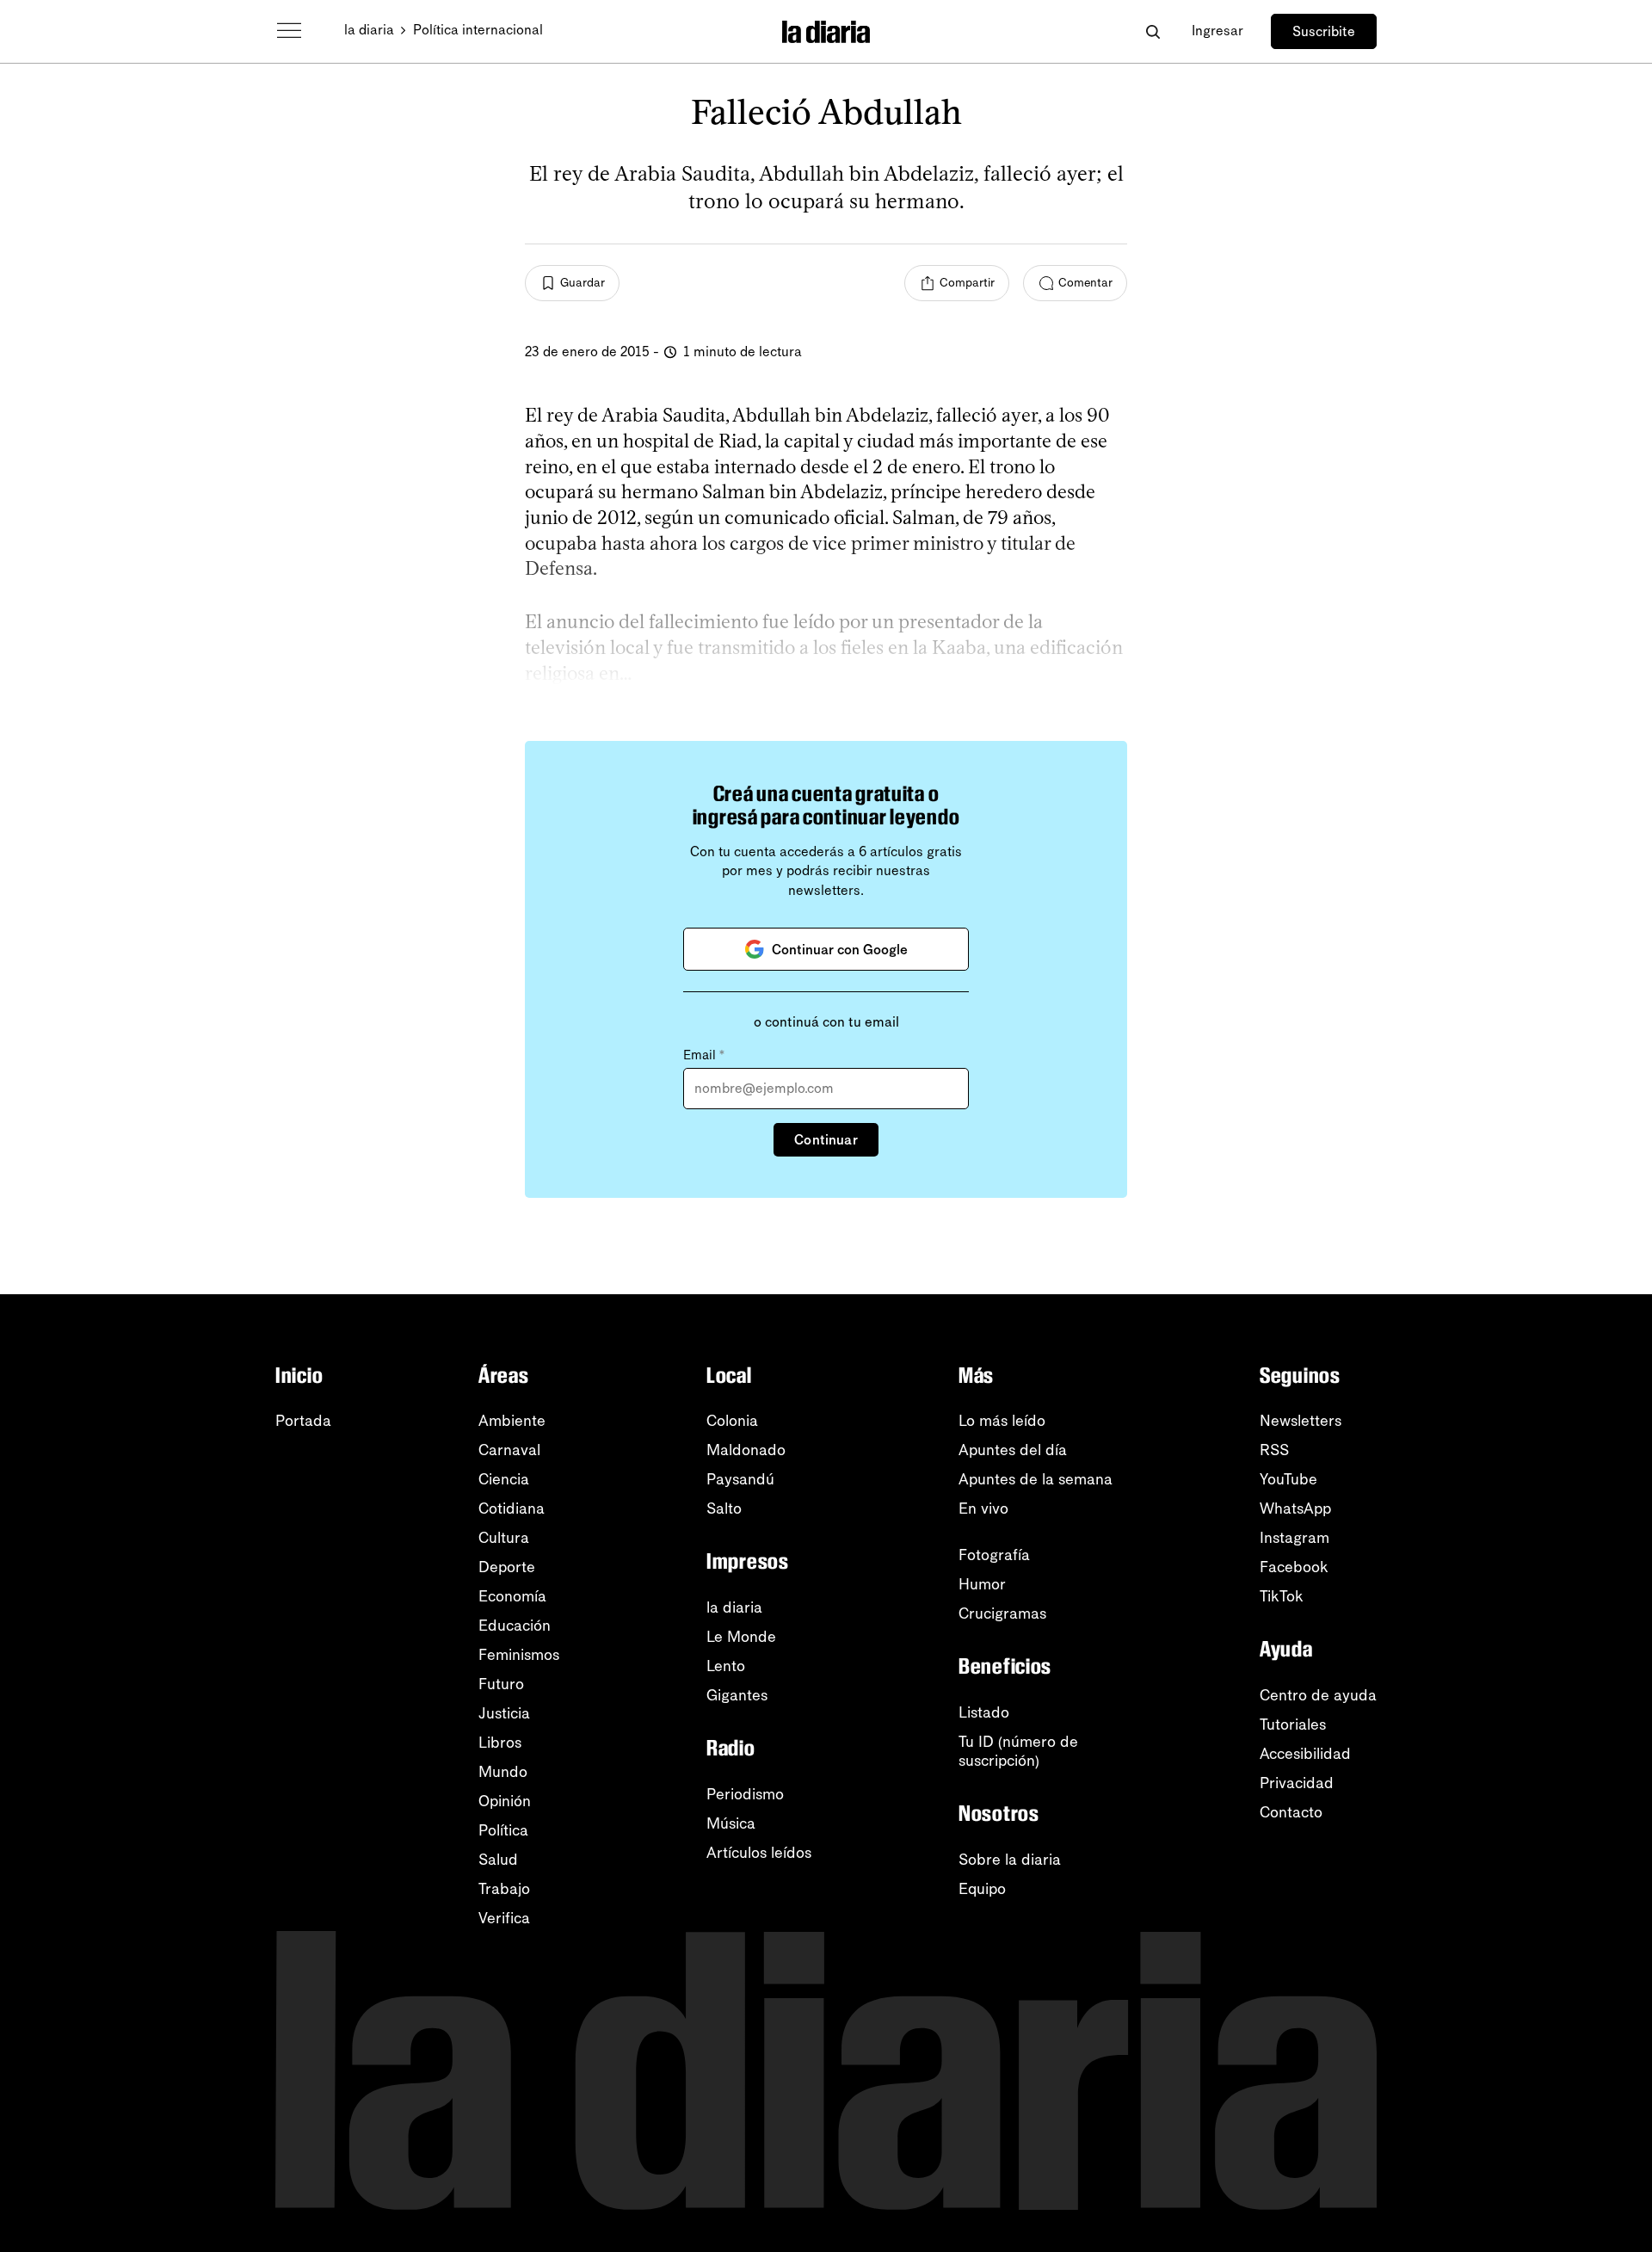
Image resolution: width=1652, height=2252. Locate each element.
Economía (512, 1596)
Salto (724, 1509)
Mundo (503, 1772)
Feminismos (519, 1655)
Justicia (504, 1713)
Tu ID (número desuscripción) (1018, 1751)
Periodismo (745, 1794)
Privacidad (1297, 1783)
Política (503, 1830)
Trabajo (504, 1889)
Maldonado (746, 1450)
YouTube (1288, 1479)
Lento (726, 1666)
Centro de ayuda (1318, 1695)
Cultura (504, 1538)
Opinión (505, 1801)
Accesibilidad (1305, 1754)
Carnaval (509, 1450)
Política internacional (478, 30)
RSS (1274, 1450)
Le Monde (741, 1637)
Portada (303, 1421)
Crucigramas (1002, 1613)
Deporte (507, 1567)
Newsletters (1301, 1421)
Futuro (501, 1684)
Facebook (1294, 1567)
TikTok (1282, 1596)
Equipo (982, 1889)
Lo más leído (1002, 1421)
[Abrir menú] (289, 31)
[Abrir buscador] (1153, 31)
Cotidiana (512, 1509)
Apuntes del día (1013, 1450)
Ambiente (512, 1421)
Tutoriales (1293, 1724)
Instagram (1294, 1538)
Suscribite (1324, 31)
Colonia (732, 1421)
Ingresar (1217, 31)
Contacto (1291, 1812)
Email (704, 1055)
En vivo (983, 1509)
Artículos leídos (759, 1853)
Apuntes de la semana (1036, 1479)
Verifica (504, 1918)
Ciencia (504, 1479)
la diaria (369, 30)
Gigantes (737, 1695)
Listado (984, 1712)
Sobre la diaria (1010, 1860)
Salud (498, 1860)
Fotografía (994, 1555)
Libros (500, 1743)
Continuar (826, 1140)
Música (731, 1823)
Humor (982, 1584)
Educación (515, 1626)
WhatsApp (1295, 1509)
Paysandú (740, 1479)
